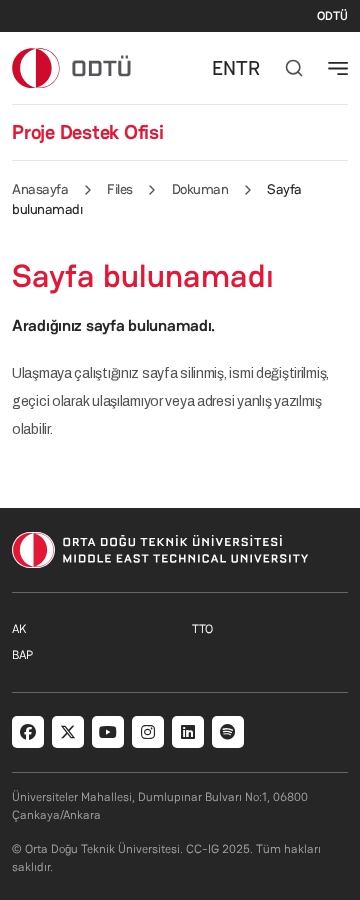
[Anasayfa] (72, 67)
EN (224, 68)
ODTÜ (332, 16)
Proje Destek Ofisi (88, 132)
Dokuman (200, 189)
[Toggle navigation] (338, 68)
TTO (202, 629)
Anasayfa (40, 189)
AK (19, 629)
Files (120, 189)
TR (248, 68)
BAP (22, 655)
